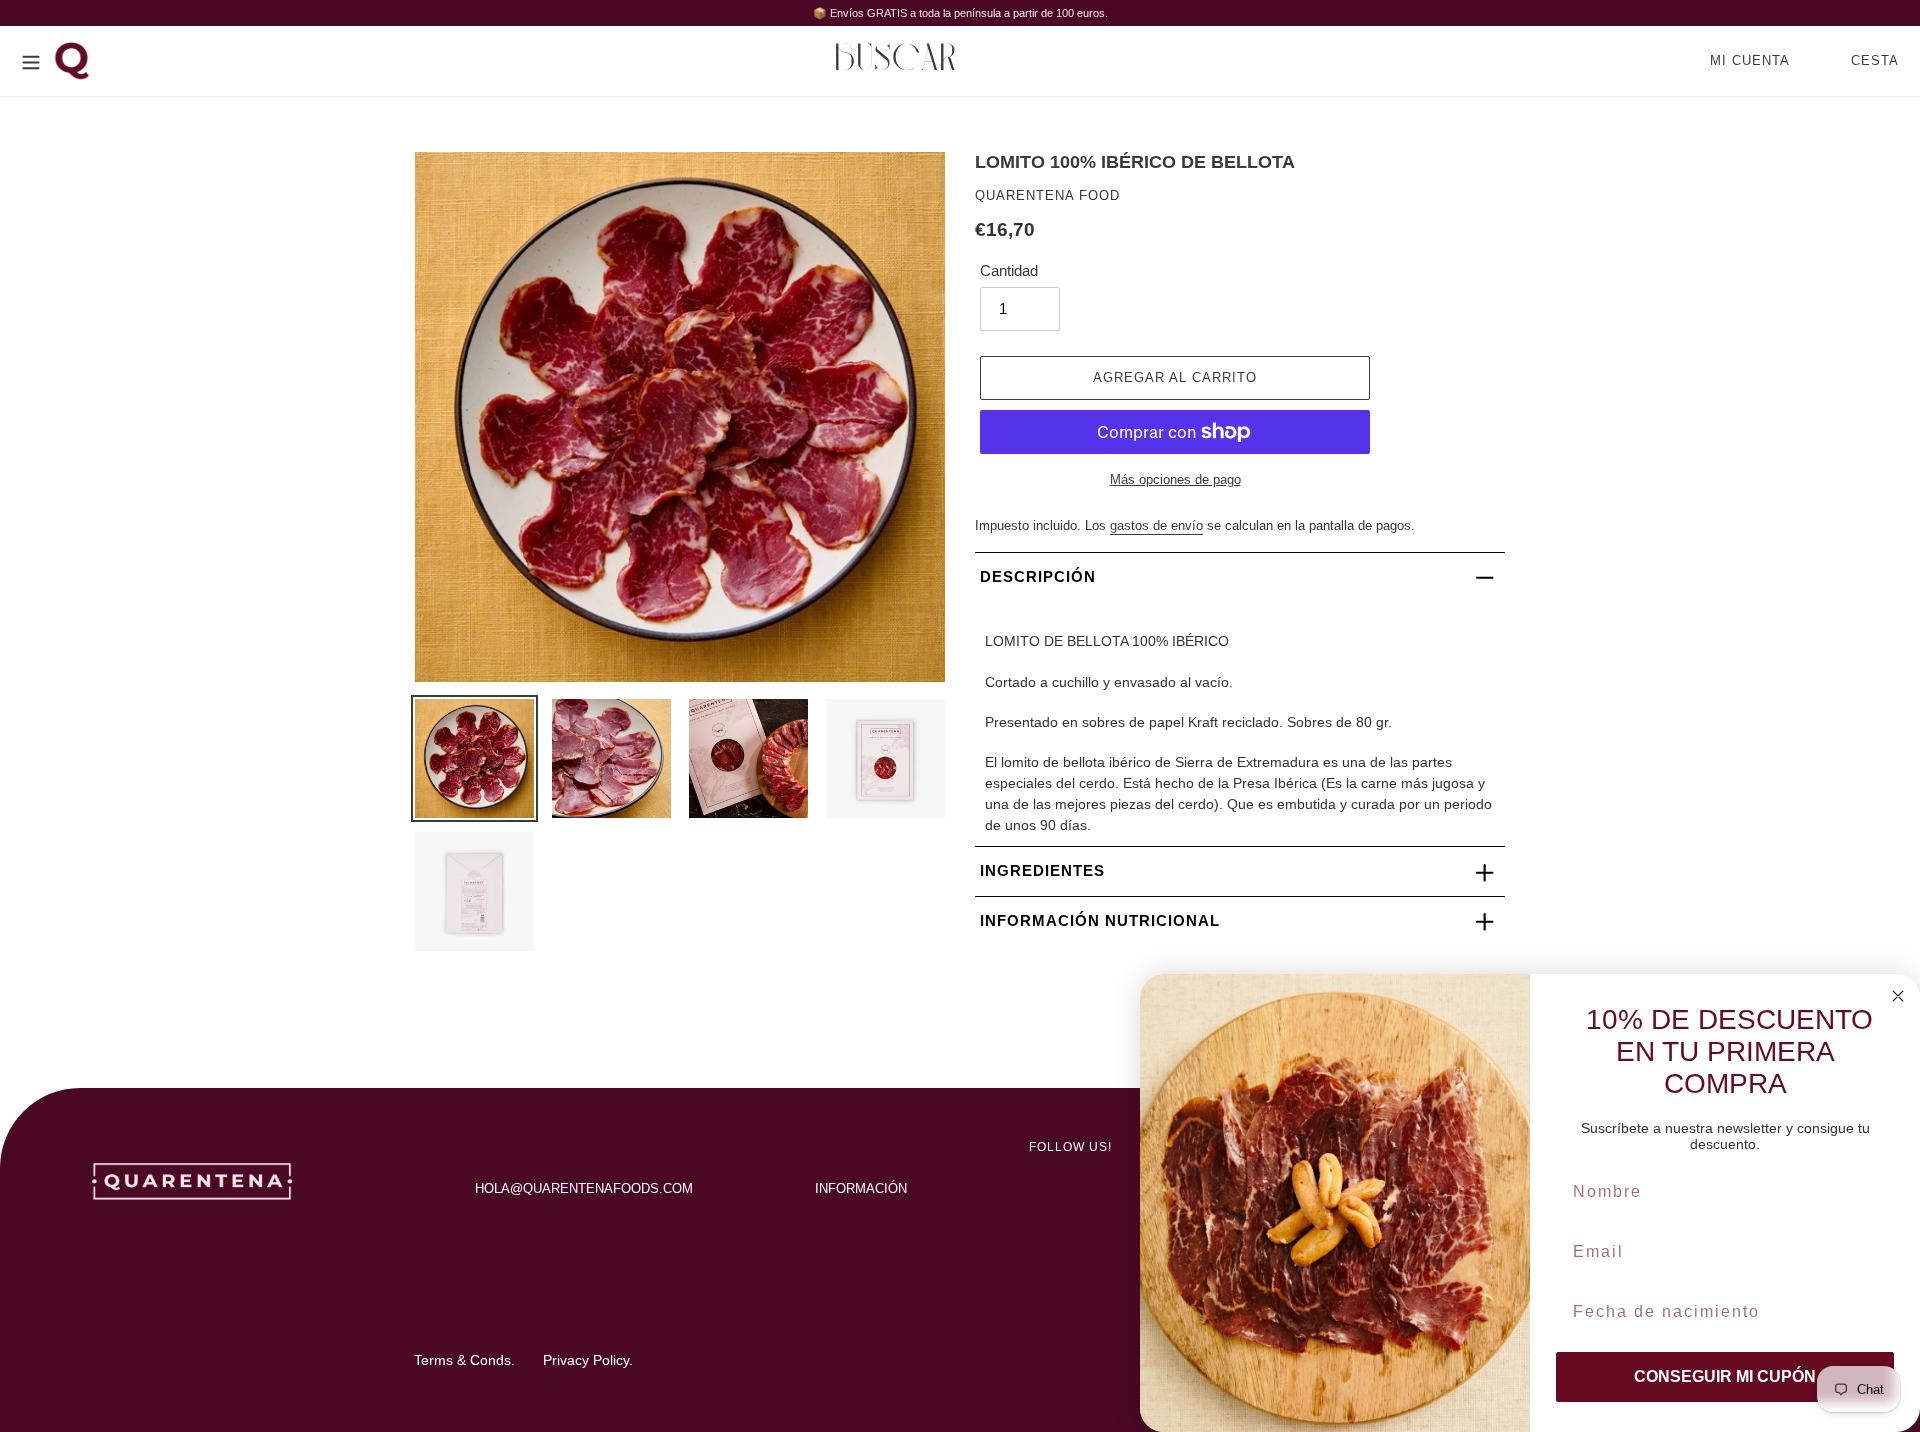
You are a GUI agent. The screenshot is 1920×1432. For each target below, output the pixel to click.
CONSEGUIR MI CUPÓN (1725, 1376)
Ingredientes (1042, 870)
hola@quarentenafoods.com (584, 1188)
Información (861, 1188)
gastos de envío (1156, 525)
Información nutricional (1100, 920)
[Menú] (31, 60)
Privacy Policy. (588, 1360)
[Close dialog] (1898, 996)
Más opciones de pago (1175, 479)
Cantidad (1009, 270)
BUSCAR (901, 60)
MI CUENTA (1755, 60)
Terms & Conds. (464, 1360)
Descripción (1038, 576)
